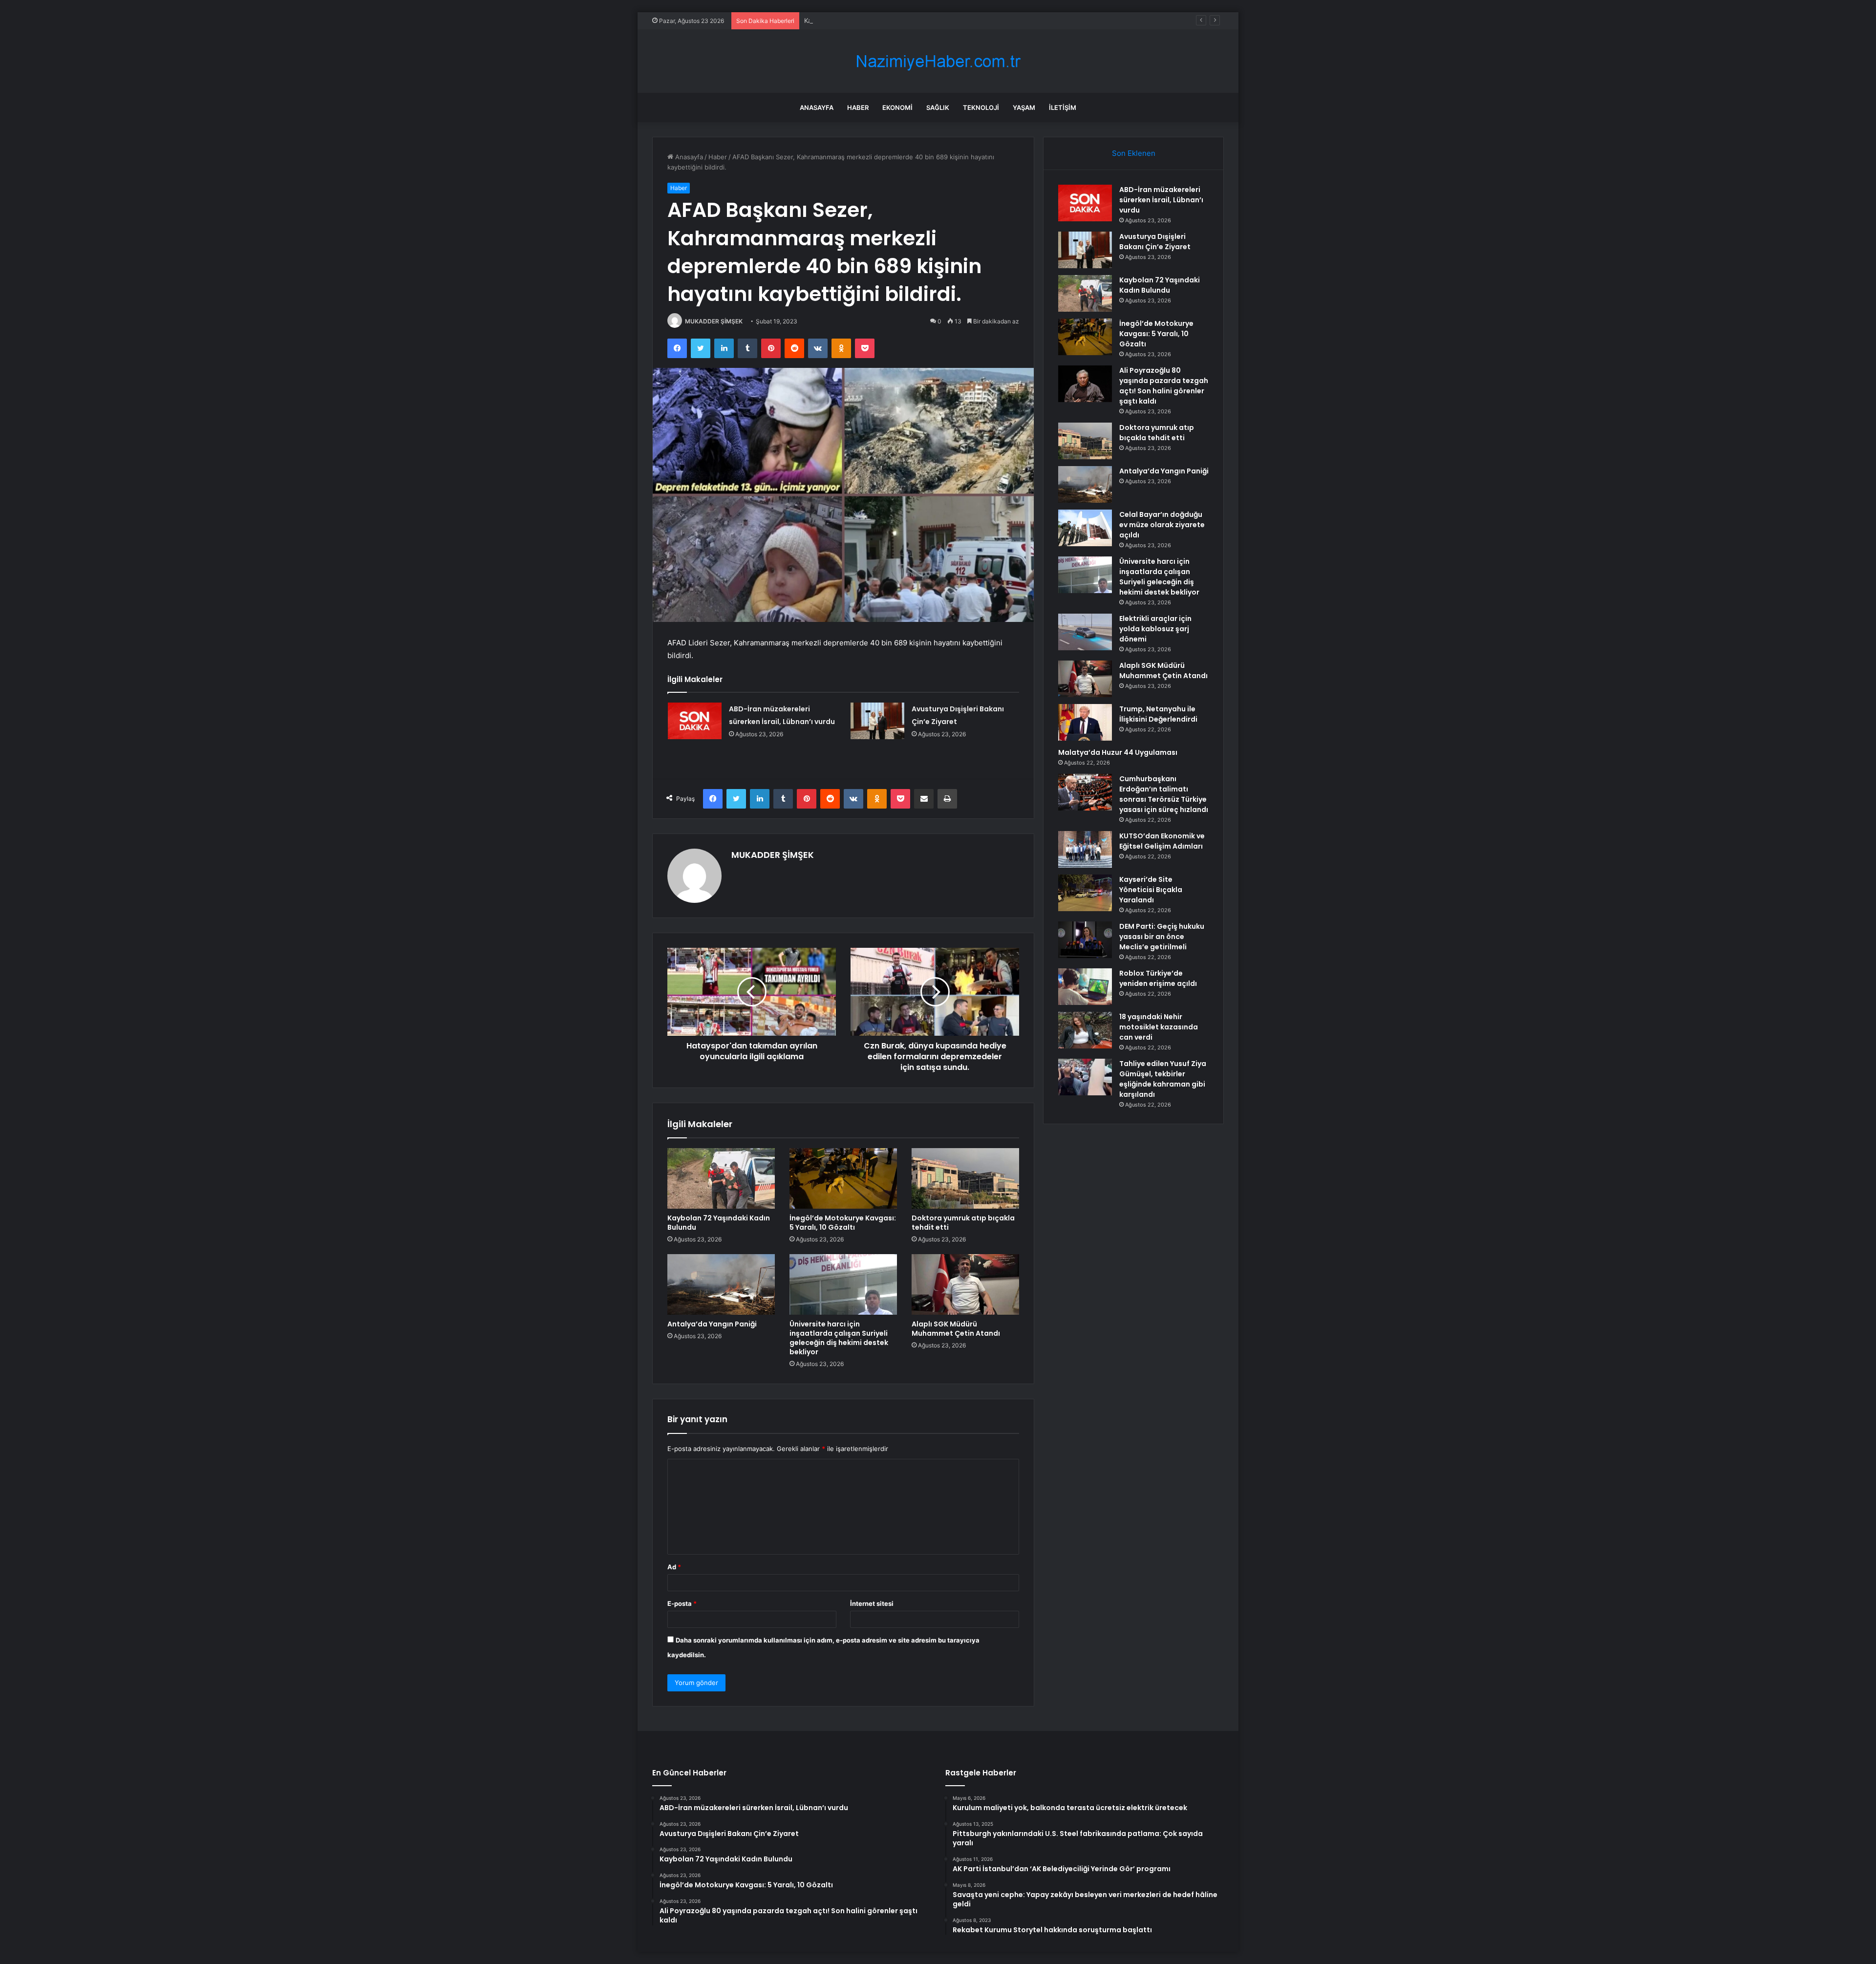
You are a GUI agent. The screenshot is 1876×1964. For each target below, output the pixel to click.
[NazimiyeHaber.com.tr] (938, 61)
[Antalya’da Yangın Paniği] (721, 1284)
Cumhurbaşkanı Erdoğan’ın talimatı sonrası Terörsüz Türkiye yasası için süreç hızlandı (1164, 794)
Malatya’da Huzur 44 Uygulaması (1118, 752)
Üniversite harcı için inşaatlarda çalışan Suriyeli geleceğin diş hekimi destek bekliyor (839, 1338)
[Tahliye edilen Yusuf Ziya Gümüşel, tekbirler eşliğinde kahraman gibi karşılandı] (1085, 1077)
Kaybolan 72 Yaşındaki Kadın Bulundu (860, 21)
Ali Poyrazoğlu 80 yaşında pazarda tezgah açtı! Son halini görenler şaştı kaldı (1164, 386)
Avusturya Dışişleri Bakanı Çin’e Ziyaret (1155, 242)
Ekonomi (897, 107)
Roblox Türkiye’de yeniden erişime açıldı (1158, 978)
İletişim (1063, 107)
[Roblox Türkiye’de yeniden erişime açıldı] (1085, 987)
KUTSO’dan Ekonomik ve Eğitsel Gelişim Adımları (1162, 841)
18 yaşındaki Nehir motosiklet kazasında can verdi (1159, 1027)
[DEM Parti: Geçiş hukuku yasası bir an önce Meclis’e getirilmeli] (1085, 940)
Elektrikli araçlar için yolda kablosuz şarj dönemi (1155, 629)
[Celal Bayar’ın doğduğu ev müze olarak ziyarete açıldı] (1085, 528)
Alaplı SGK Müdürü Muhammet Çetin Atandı (956, 1329)
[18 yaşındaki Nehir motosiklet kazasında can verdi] (1085, 1030)
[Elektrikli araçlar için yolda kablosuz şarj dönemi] (1085, 632)
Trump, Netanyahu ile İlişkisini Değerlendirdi (1158, 714)
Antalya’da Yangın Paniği (712, 1324)
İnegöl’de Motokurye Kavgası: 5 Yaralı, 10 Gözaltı (843, 1223)
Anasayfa (817, 107)
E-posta (682, 1603)
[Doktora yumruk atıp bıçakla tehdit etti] (965, 1178)
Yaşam (1024, 107)
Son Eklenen (1134, 153)
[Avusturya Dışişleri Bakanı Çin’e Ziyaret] (877, 721)
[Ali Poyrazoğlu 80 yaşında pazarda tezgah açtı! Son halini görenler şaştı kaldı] (1085, 384)
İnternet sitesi (872, 1603)
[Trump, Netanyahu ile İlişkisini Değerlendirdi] (1085, 722)
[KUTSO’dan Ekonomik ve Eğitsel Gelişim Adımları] (1085, 849)
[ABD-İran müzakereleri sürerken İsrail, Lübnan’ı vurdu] (695, 721)
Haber (858, 107)
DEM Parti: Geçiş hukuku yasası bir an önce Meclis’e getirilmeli (1162, 937)
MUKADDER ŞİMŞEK (714, 321)
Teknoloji (981, 107)
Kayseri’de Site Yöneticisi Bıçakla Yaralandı (1151, 890)
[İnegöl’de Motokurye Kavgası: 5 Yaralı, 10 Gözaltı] (843, 1178)
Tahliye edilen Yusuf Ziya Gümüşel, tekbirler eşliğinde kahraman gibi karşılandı (1163, 1079)
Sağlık (938, 107)
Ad (674, 1567)
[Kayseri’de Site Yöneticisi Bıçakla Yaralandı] (1085, 893)
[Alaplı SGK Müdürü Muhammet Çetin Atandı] (965, 1284)
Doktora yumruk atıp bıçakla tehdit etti (963, 1223)
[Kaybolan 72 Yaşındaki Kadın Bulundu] (721, 1178)
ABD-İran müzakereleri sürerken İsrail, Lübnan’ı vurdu (1161, 200)
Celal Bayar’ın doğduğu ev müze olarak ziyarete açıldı (1162, 525)
